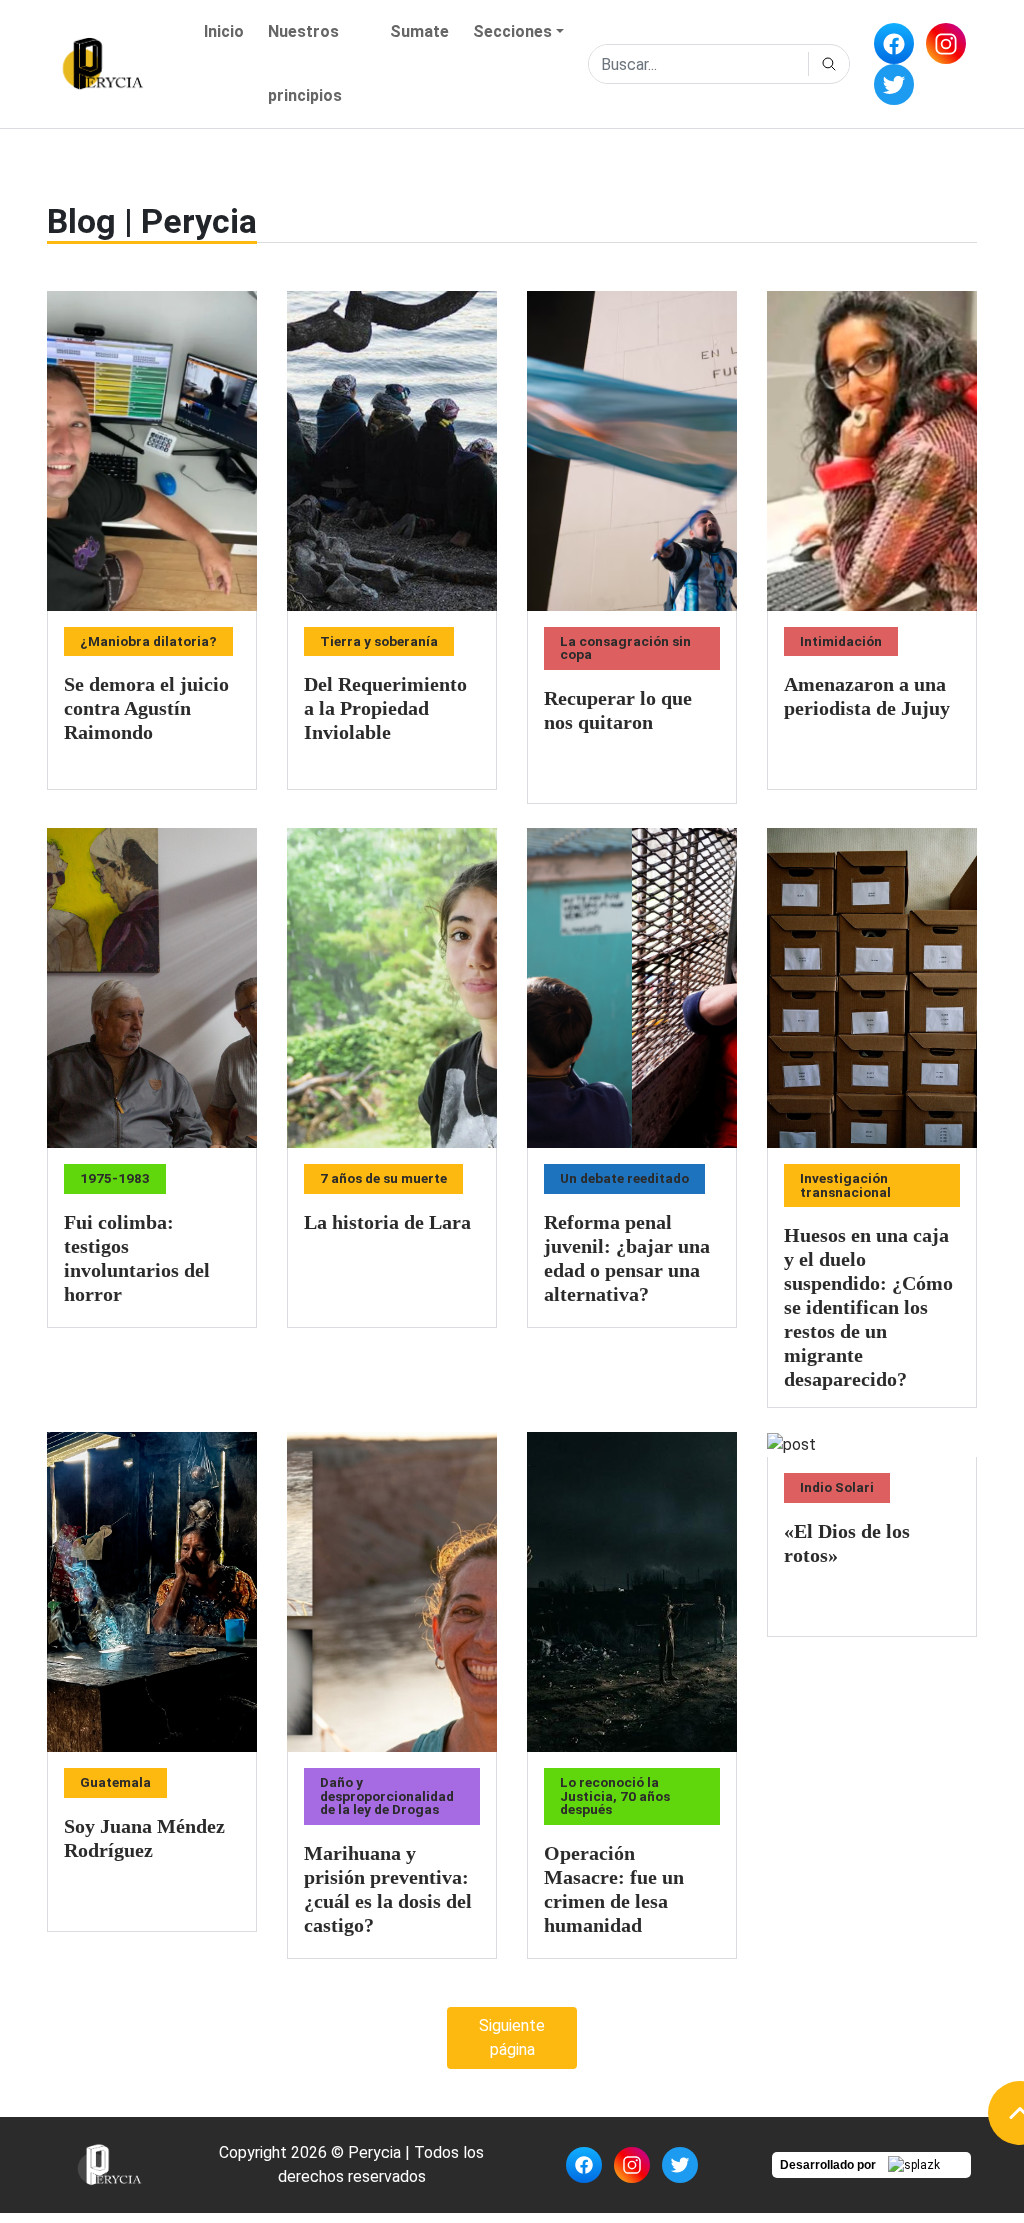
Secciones (512, 31)
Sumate (419, 31)
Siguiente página (512, 2037)
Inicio (224, 31)
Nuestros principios (305, 63)
